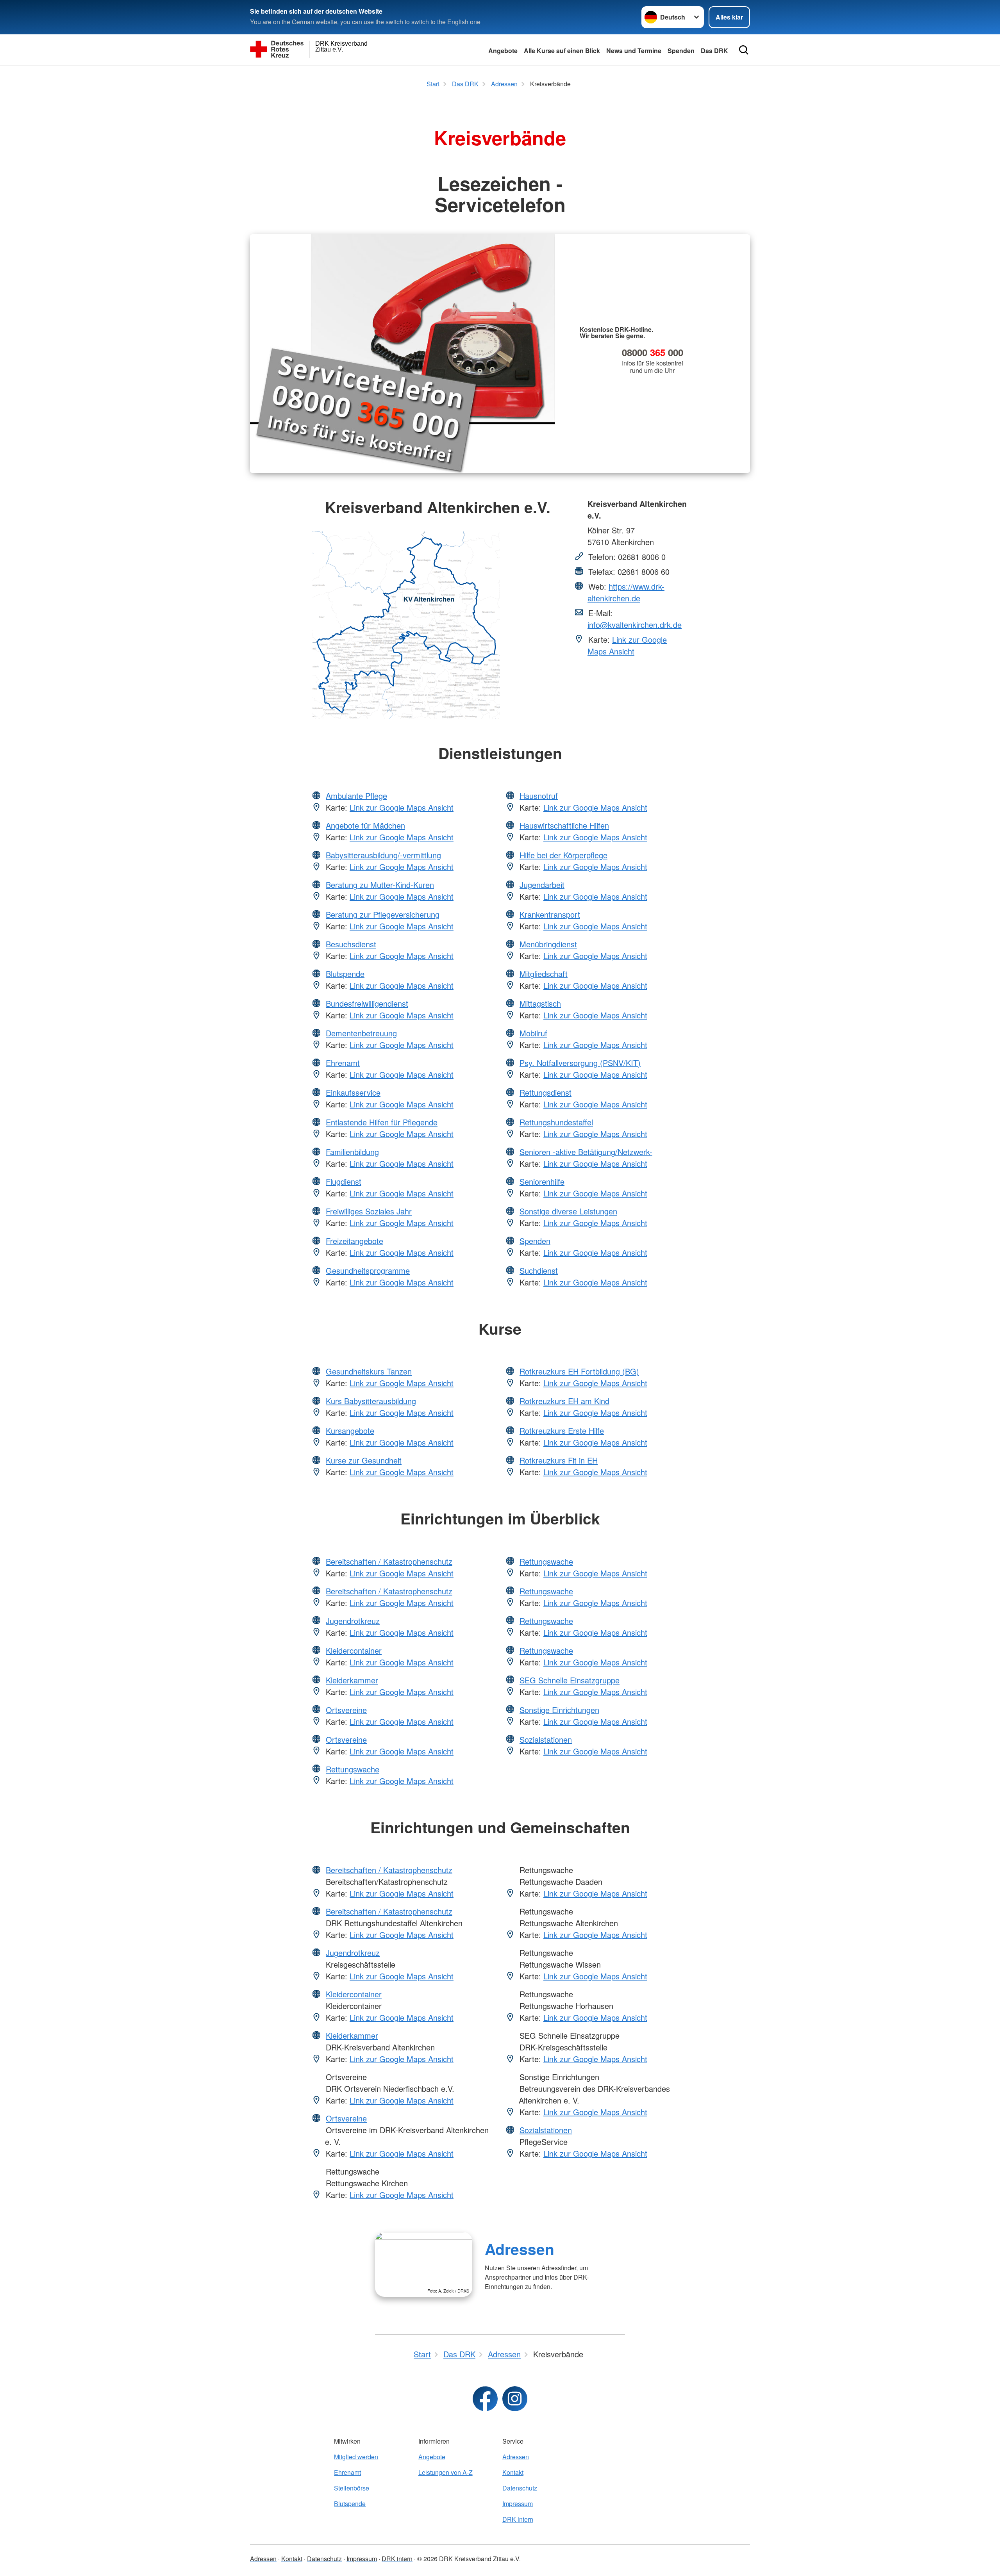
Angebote (503, 51)
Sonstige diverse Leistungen (568, 1211)
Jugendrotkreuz (353, 1621)
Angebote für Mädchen (365, 825)
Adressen (520, 2249)
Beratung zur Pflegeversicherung (383, 914)
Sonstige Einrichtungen (559, 1710)
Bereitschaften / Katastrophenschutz (389, 1561)
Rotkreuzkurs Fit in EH (559, 1460)
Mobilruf (533, 1033)
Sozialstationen (546, 1739)
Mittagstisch (540, 1003)
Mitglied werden (356, 2457)
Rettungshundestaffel (556, 1122)
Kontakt (513, 2472)
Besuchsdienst (351, 944)
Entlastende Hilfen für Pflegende (382, 1122)
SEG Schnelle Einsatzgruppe (570, 1680)
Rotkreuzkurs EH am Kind (564, 1401)
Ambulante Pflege (356, 796)
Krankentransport (550, 914)
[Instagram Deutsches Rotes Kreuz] (515, 2399)
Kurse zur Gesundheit (364, 1460)
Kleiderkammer (352, 1680)
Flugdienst (344, 1181)
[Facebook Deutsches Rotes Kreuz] (485, 2399)
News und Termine (634, 51)
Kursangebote (350, 1431)
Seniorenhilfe (542, 1181)
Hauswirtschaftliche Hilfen (564, 825)
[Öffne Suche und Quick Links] (744, 50)
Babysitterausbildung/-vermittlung (383, 855)
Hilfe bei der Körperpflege (563, 855)
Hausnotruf (539, 796)
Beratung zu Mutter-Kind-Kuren (380, 885)
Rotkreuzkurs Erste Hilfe (562, 1431)
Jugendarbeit (542, 885)
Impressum (518, 2504)
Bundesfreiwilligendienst (367, 1003)
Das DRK (714, 51)
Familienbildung (352, 1152)
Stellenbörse (352, 2488)
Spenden (681, 51)
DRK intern (518, 2519)
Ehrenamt (343, 1063)
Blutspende (345, 974)
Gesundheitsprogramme (368, 1270)
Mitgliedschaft (544, 974)
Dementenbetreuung (361, 1033)
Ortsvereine (346, 1710)
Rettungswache (353, 1769)
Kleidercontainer (354, 1650)
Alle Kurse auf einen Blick (562, 51)
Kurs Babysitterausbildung (371, 1401)
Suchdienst (539, 1270)
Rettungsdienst (546, 1092)
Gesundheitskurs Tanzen (369, 1371)
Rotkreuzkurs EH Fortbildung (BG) (579, 1371)
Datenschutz (520, 2488)
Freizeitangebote (354, 1241)
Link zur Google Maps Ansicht (627, 645)
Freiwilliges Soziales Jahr (369, 1211)
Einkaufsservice (353, 1092)
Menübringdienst (548, 944)
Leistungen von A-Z (446, 2472)
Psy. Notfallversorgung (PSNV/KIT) (580, 1063)
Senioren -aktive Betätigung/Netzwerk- (586, 1152)
